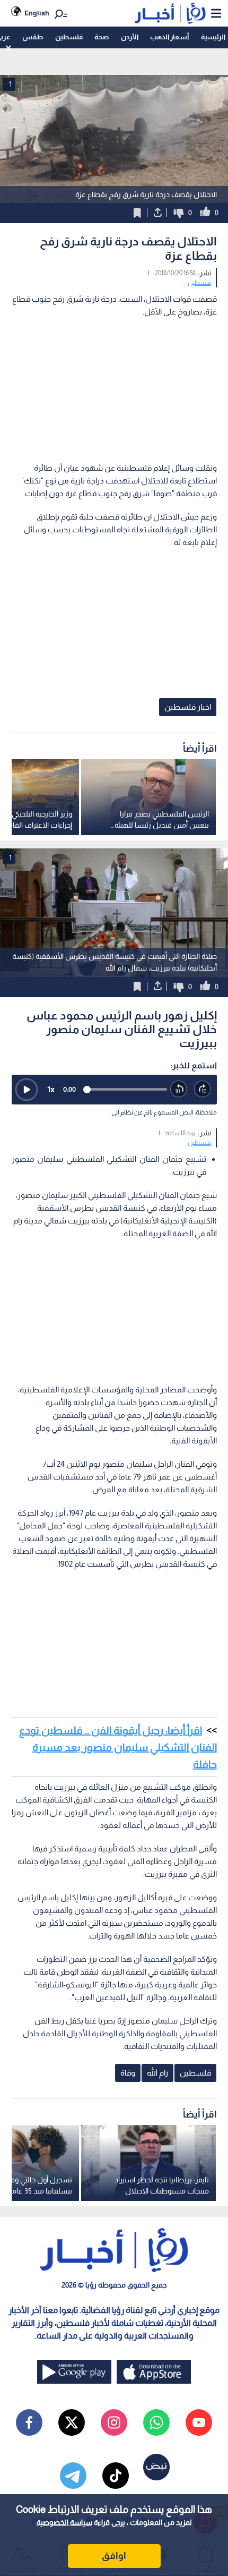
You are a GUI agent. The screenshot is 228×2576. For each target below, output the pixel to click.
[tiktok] (116, 2476)
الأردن (130, 37)
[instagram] (114, 2422)
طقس (33, 37)
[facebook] (29, 2422)
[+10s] (203, 1089)
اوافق (114, 2556)
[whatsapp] (156, 2422)
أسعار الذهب (169, 37)
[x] (72, 2422)
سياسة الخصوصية (64, 2522)
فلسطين (69, 37)
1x (51, 1089)
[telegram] (73, 2476)
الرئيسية (213, 37)
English (37, 13)
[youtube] (199, 2422)
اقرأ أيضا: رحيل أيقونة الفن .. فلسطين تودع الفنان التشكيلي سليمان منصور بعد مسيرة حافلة (118, 1747)
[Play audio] (27, 1090)
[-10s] (179, 1089)
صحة (102, 37)
